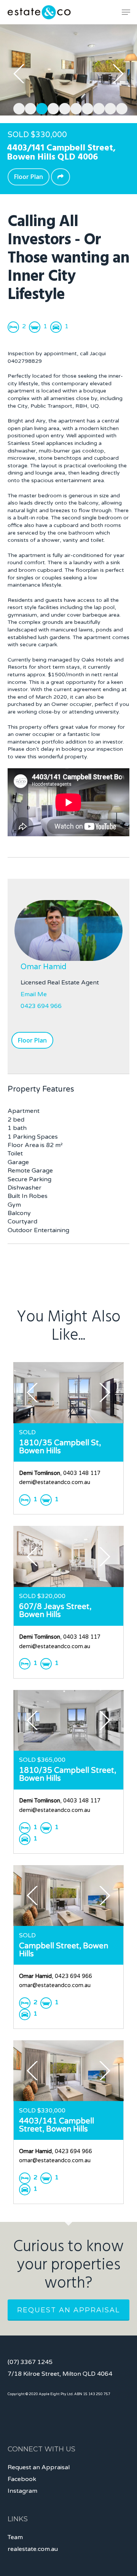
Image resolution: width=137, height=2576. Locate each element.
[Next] (118, 74)
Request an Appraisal (68, 2310)
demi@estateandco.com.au (55, 1482)
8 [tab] (97, 108)
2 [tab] (29, 108)
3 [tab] (40, 108)
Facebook (22, 2479)
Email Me (34, 994)
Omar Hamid (44, 967)
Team (15, 2537)
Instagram (22, 2491)
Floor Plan (29, 177)
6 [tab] (74, 108)
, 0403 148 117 (60, 1473)
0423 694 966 (41, 1006)
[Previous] (19, 74)
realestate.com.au (33, 2549)
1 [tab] (17, 108)
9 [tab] (108, 108)
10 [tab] (120, 108)
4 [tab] (51, 108)
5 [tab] (63, 108)
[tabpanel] (68, 70)
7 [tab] (86, 108)
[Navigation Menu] (126, 12)
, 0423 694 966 (56, 1976)
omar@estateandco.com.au (55, 1985)
